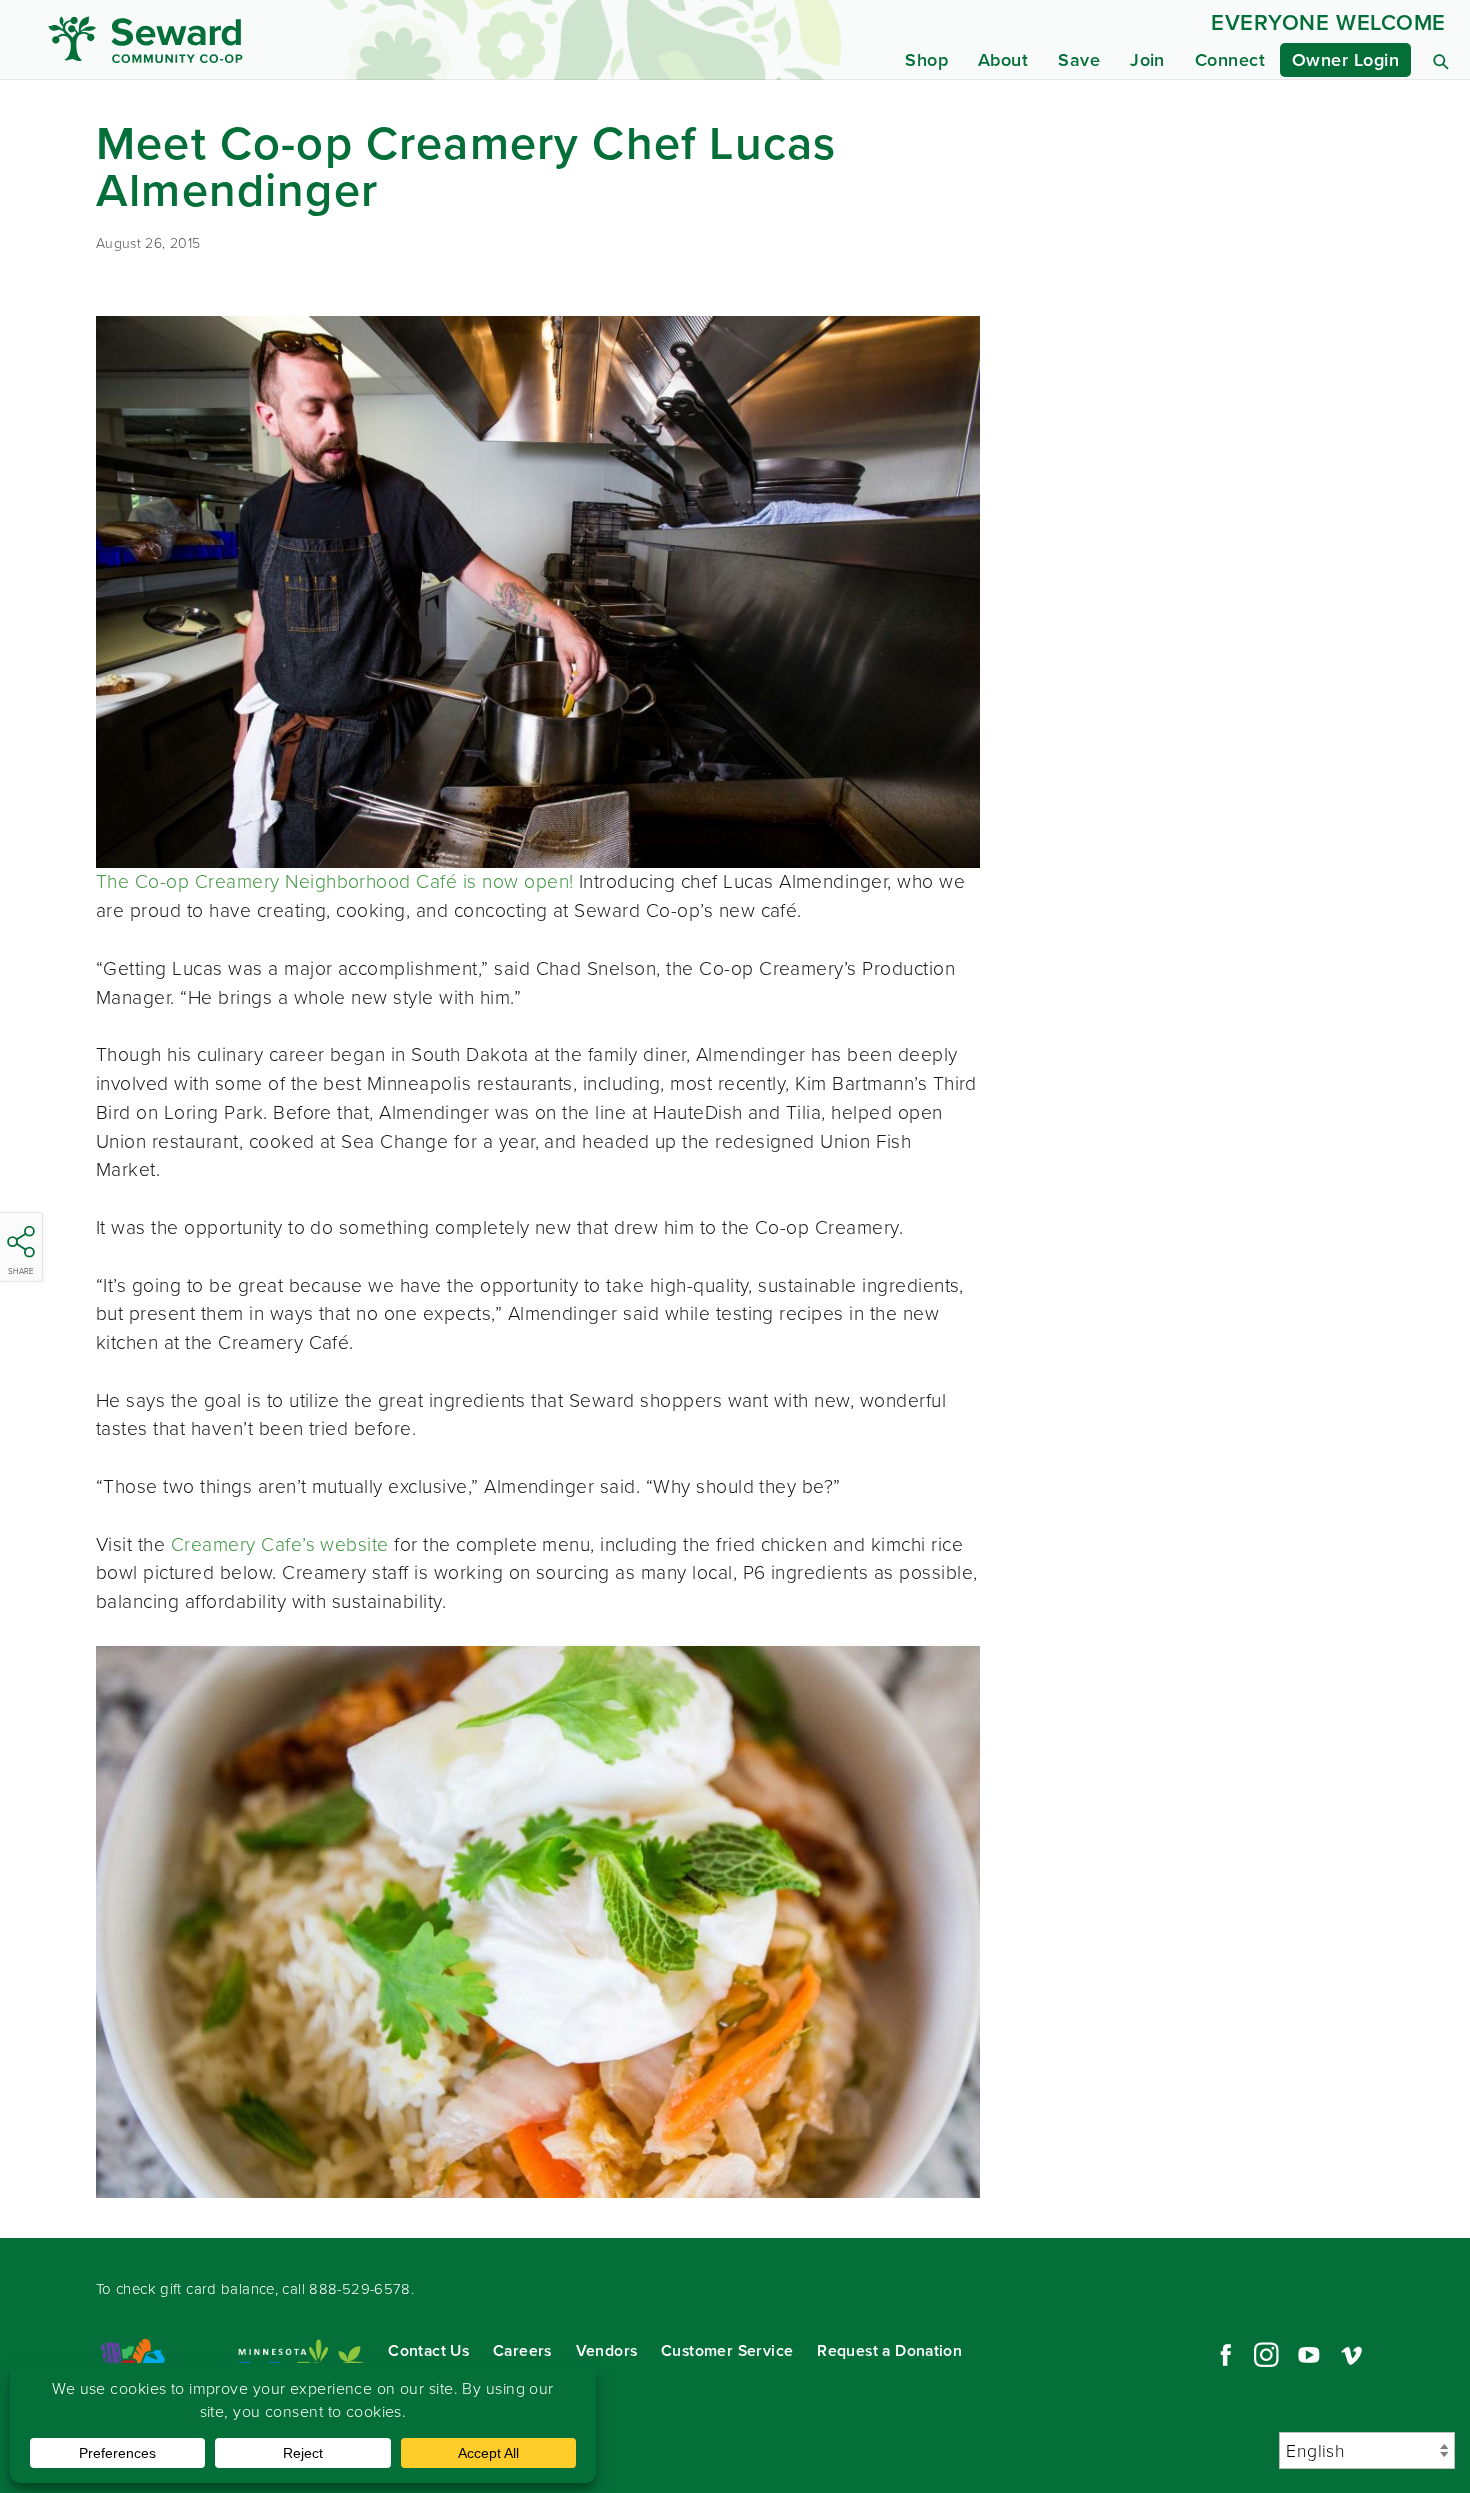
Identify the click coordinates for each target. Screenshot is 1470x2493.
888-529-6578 (360, 2289)
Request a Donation (889, 2350)
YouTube (1309, 2355)
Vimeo (1352, 2355)
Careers (522, 2350)
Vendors (607, 2350)
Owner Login (1345, 60)
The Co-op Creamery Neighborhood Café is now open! (335, 881)
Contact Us (428, 2350)
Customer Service (727, 2350)
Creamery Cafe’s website (280, 1544)
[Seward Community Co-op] (232, 39)
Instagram (1266, 2355)
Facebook (1223, 2355)
